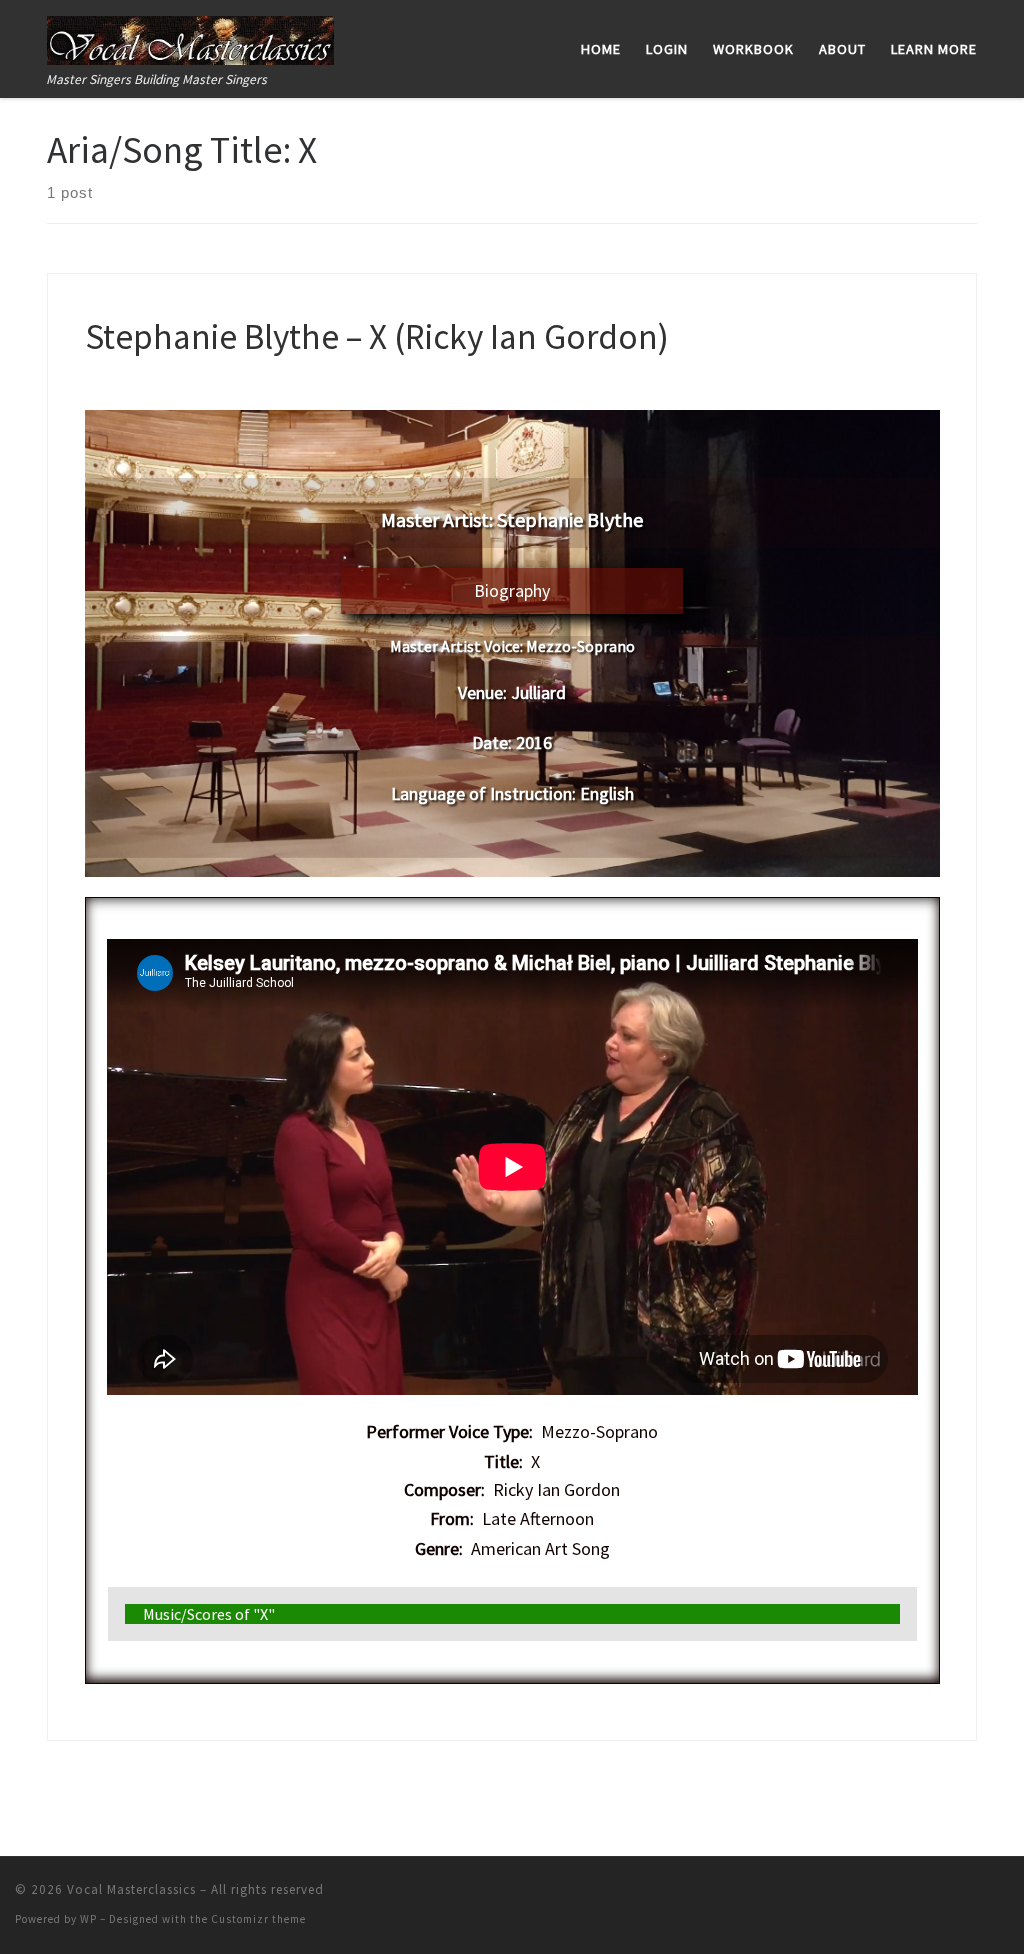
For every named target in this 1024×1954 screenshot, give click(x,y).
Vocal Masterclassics (131, 1889)
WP (88, 1919)
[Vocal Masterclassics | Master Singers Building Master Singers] (190, 36)
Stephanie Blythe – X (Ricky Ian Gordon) (377, 336)
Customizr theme (258, 1919)
